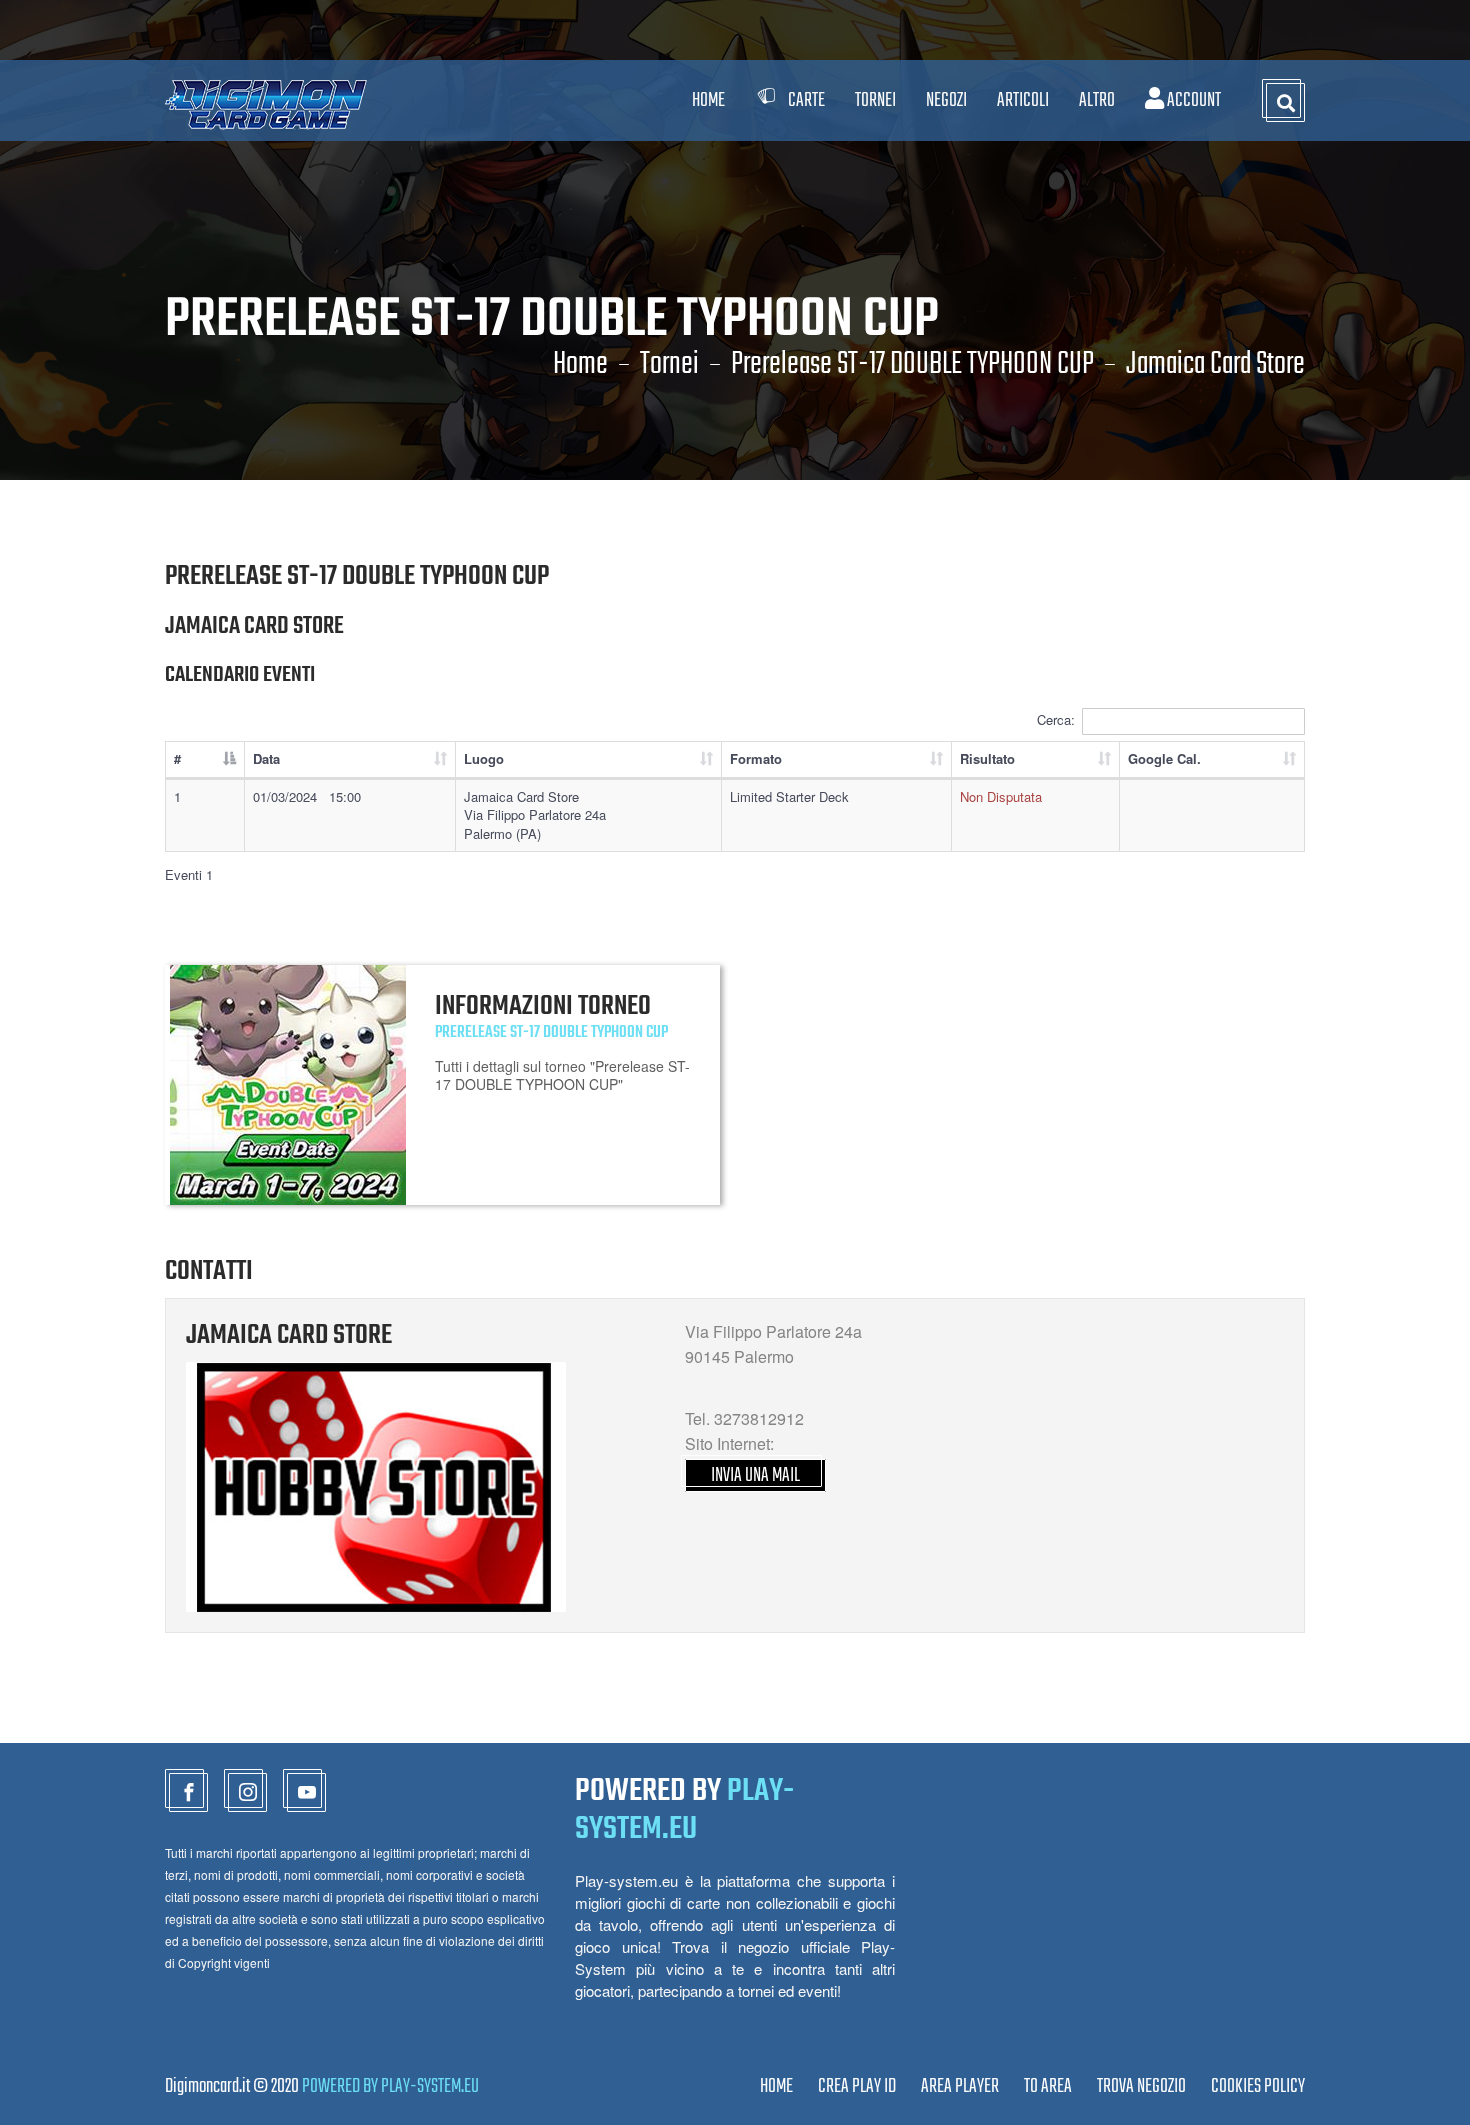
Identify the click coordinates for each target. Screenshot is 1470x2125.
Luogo (484, 758)
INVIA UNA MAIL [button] (755, 1475)
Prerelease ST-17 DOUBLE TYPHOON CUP (912, 365)
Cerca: (1056, 719)
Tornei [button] (875, 100)
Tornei (669, 365)
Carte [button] (806, 100)
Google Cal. (1164, 758)
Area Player (960, 2086)
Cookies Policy (1258, 2086)
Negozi (946, 100)
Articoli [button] (1023, 100)
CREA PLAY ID (857, 2086)
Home (708, 100)
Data (266, 758)
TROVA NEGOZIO (1141, 2086)
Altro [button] (1097, 100)
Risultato (987, 758)
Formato (756, 758)
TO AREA (1048, 2086)
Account (1192, 100)
